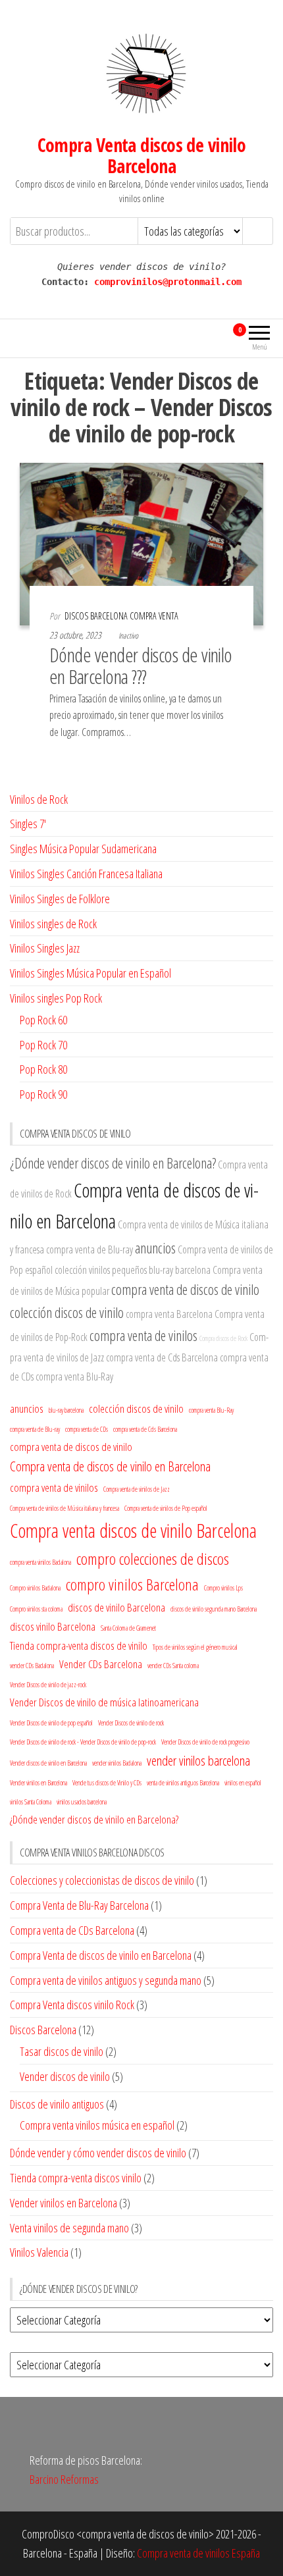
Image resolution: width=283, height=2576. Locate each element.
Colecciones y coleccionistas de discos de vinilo (102, 1880)
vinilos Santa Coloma (31, 1802)
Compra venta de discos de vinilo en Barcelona (110, 1466)
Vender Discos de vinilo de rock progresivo (205, 1742)
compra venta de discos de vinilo (185, 1289)
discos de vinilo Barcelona (116, 1607)
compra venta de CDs (87, 1429)
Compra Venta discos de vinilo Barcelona (142, 155)
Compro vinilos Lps (223, 1588)
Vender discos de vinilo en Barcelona (48, 1763)
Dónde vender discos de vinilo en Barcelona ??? (141, 666)
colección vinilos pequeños (101, 1270)
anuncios (155, 1248)
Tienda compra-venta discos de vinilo (79, 1645)
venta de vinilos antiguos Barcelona (183, 1783)
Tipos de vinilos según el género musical (195, 1647)
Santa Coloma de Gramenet (128, 1628)
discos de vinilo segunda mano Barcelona (214, 1609)
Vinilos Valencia (39, 2252)
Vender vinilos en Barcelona (39, 1783)
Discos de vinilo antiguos (57, 2104)
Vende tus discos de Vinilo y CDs (107, 1783)
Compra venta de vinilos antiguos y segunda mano (106, 1980)
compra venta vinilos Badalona (40, 1562)
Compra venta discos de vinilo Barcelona (133, 1531)
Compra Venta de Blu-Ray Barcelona (79, 1905)
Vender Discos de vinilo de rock (131, 1723)
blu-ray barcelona (180, 1270)
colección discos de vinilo (67, 1312)
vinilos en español (243, 1783)
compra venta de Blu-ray (90, 1249)
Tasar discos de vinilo (62, 2051)
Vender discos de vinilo (65, 2076)
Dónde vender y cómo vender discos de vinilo (98, 2153)
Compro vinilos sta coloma (36, 1609)
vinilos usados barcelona (82, 1802)
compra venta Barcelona (169, 1314)
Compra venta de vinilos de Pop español (166, 1508)
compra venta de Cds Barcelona (162, 1357)
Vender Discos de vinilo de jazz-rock (48, 1685)
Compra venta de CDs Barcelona (72, 1930)
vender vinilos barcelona (198, 1760)
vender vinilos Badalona (117, 1763)
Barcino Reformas (64, 2479)
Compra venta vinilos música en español (97, 2125)
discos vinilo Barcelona (53, 1626)
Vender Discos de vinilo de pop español (51, 1723)
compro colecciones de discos (153, 1559)
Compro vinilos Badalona (35, 1588)
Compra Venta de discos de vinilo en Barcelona (101, 1955)
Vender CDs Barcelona (101, 1664)
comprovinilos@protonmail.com (168, 282)
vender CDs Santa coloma (173, 1666)
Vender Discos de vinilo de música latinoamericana (104, 1702)
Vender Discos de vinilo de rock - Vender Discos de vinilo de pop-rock (83, 1742)
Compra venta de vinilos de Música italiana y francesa (64, 1508)
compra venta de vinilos (143, 1335)
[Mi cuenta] (216, 336)
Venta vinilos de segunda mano (69, 2228)
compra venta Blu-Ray (74, 1377)
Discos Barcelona (43, 2030)
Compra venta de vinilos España (198, 2553)
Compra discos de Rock (223, 1338)
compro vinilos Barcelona (132, 1584)
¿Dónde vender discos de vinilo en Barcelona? (113, 1163)
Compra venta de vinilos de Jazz (137, 1489)
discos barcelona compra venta (121, 616)
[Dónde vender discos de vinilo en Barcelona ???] (141, 542)
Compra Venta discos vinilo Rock (72, 2005)
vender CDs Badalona (32, 1666)
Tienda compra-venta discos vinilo (76, 2178)
